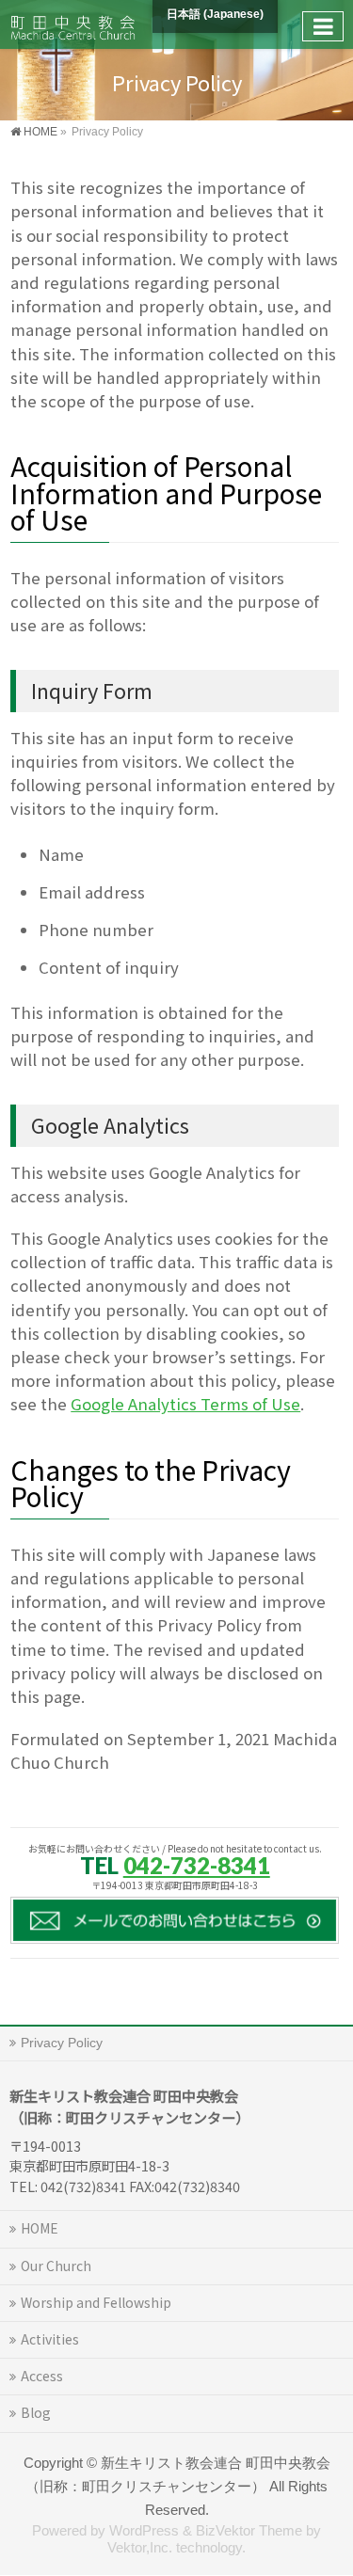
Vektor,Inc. (140, 2548)
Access (42, 2376)
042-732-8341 (197, 1865)
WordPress (144, 2531)
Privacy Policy (62, 2043)
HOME (40, 2228)
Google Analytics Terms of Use (185, 1404)
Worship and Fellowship (96, 2302)
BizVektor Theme (249, 2531)
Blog (36, 2412)
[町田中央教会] (73, 24)
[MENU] (323, 26)
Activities (50, 2339)
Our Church (56, 2266)
